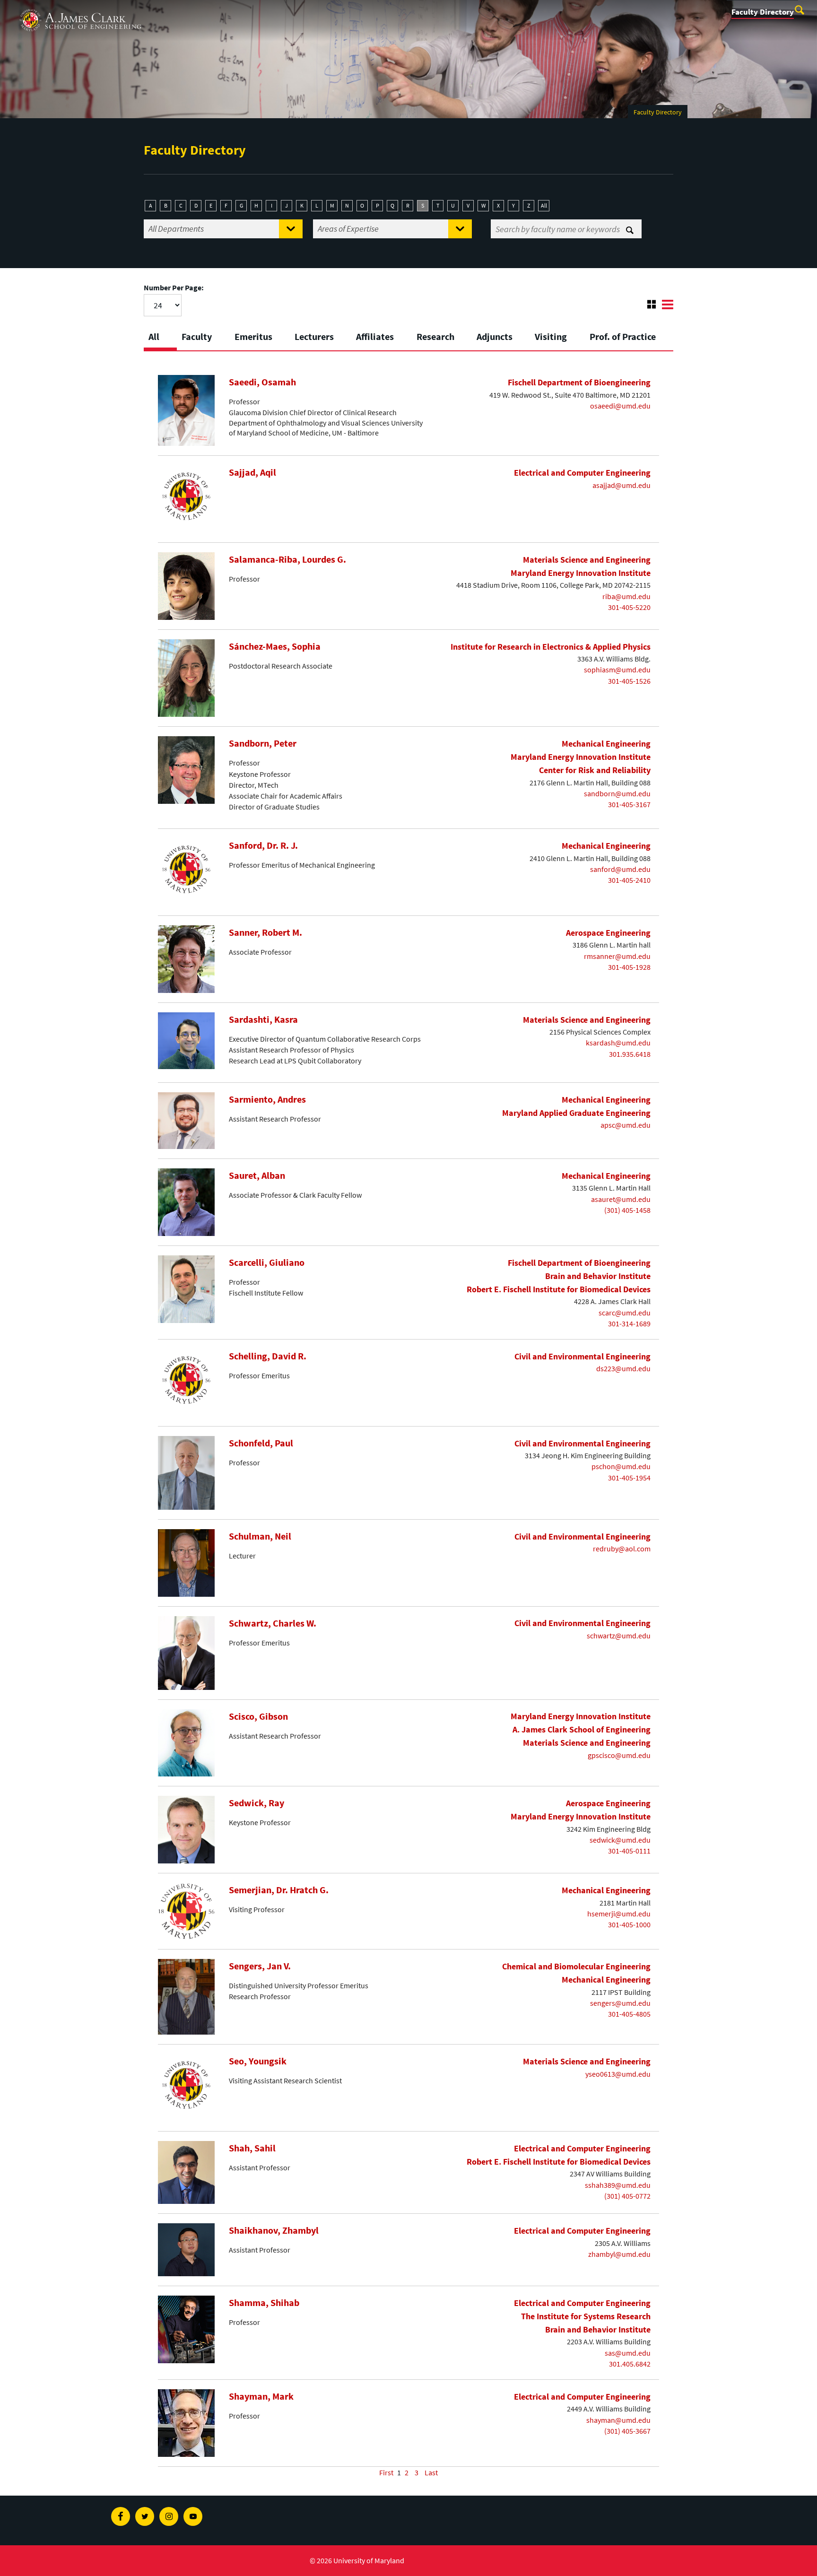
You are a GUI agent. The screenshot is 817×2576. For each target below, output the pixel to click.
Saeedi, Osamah (262, 382)
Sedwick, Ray (256, 1803)
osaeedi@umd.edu (620, 406)
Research (435, 336)
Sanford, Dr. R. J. (263, 845)
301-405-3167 (629, 804)
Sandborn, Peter (263, 743)
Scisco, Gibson (258, 1716)
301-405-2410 (629, 880)
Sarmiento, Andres (267, 1099)
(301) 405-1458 (627, 1210)
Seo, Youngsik (258, 2061)
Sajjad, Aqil (252, 472)
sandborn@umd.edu (617, 793)
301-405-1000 (629, 1924)
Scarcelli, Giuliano (267, 1262)
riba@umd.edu (626, 596)
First (386, 2472)
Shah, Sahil (252, 2148)
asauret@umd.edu (621, 1199)
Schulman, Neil (260, 1536)
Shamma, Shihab (264, 2303)
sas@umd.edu (628, 2353)
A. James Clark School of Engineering (80, 9)
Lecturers (314, 336)
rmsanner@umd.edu (617, 956)
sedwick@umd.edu (620, 1840)
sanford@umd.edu (620, 869)
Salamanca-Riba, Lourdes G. (287, 559)
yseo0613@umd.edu (618, 2074)
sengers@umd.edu (620, 2003)
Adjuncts (495, 336)
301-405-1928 (629, 967)
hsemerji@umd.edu (619, 1914)
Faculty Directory (763, 12)
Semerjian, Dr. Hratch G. (279, 1890)
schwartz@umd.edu (619, 1636)
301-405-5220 (629, 607)
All (544, 205)
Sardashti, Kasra (263, 1019)
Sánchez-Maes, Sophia (275, 646)
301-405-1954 (629, 1478)
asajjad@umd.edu (621, 485)
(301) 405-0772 (627, 2196)
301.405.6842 (630, 2364)
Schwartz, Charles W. (273, 1623)
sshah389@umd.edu (618, 2185)
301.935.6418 (630, 1054)
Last (431, 2472)
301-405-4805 (629, 2014)
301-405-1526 (629, 681)
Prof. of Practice (623, 336)
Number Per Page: (174, 287)
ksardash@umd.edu (618, 1043)
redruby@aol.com (622, 1549)
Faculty (197, 336)
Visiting (551, 336)
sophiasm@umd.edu (617, 670)
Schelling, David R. (268, 1356)
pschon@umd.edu (621, 1466)
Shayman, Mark (261, 2396)
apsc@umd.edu (626, 1125)
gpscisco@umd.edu (619, 1755)
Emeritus (253, 336)
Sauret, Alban (257, 1175)
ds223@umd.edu (623, 1368)
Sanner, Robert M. (265, 932)
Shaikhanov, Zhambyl (274, 2230)
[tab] (160, 334)
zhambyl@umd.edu (619, 2254)
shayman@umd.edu (618, 2420)
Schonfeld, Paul (261, 1443)
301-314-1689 (629, 1323)
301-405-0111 (629, 1851)
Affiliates (375, 336)
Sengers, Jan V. (260, 1966)
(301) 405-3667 (627, 2431)
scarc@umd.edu (625, 1313)
